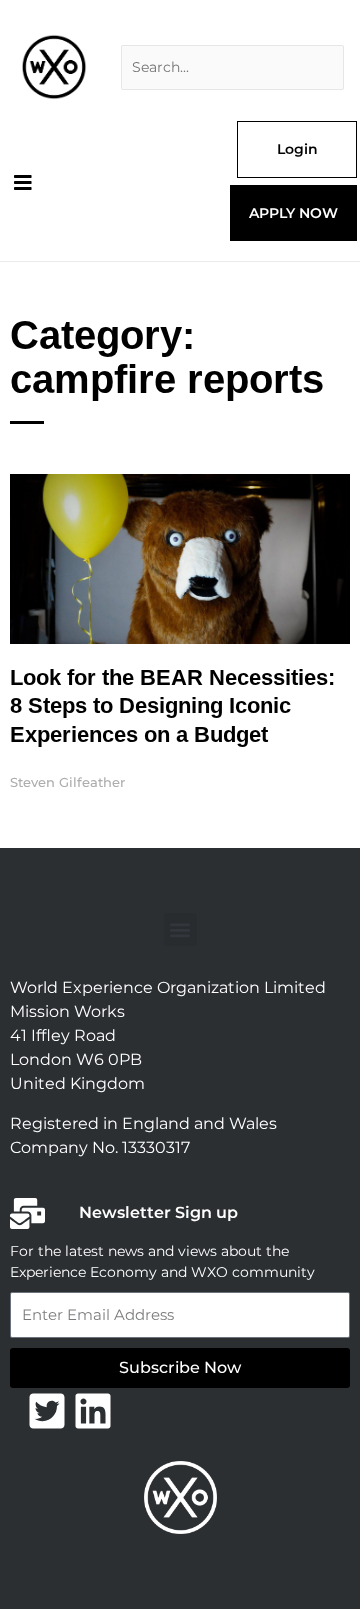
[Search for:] (232, 67)
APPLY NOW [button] (293, 213)
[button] (180, 929)
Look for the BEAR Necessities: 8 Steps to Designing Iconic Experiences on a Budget (172, 706)
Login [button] (297, 149)
